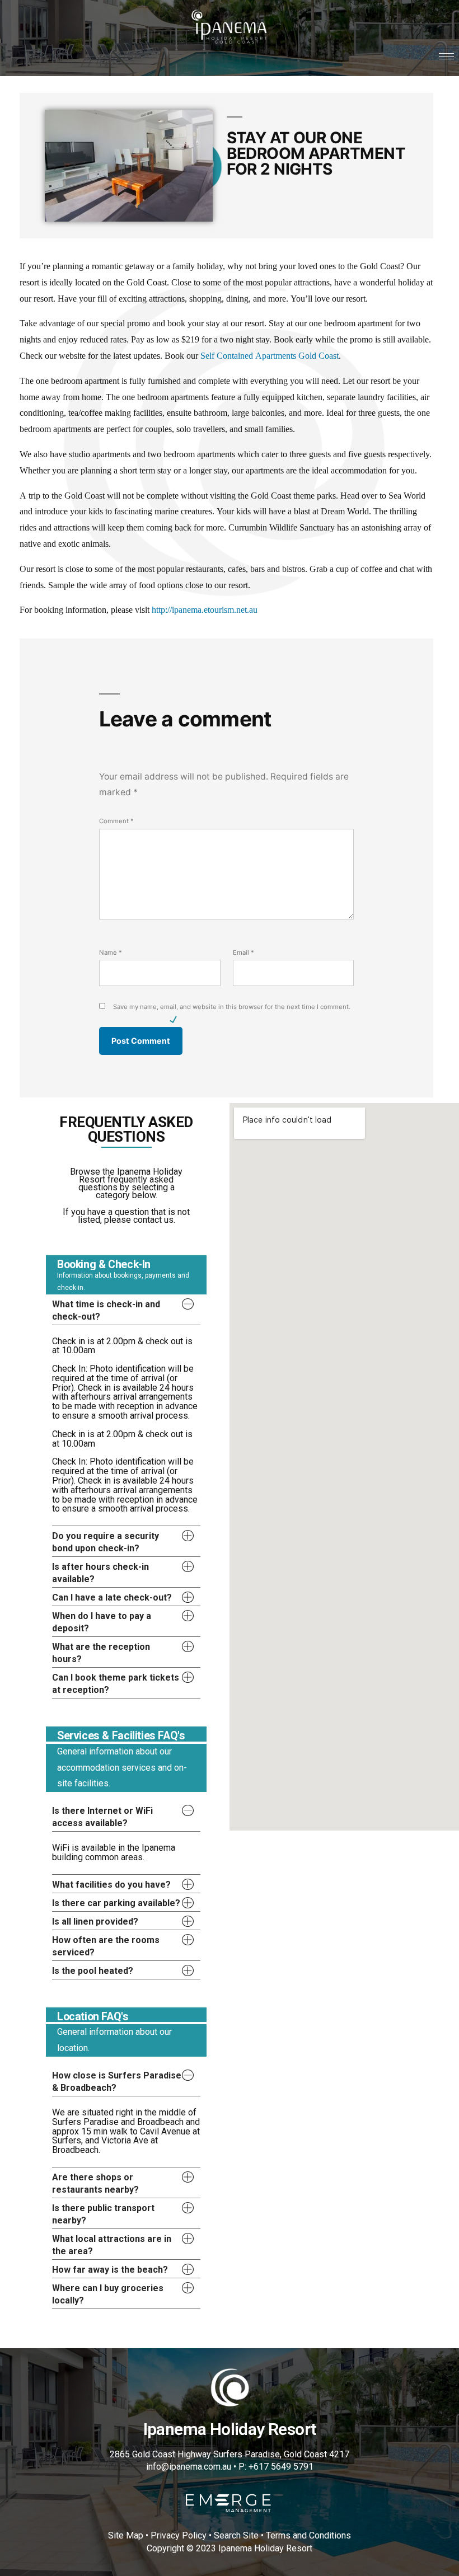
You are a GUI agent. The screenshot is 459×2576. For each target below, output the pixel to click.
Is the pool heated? (93, 1971)
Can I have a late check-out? (112, 1597)
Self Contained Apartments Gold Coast (270, 356)
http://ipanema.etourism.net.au (205, 610)
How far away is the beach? (110, 2270)
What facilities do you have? (111, 1885)
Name (111, 952)
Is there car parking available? (116, 1903)
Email (243, 952)
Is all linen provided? (95, 1922)
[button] (126, 1310)
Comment (116, 821)
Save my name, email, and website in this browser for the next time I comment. (232, 1007)
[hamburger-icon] (446, 56)
